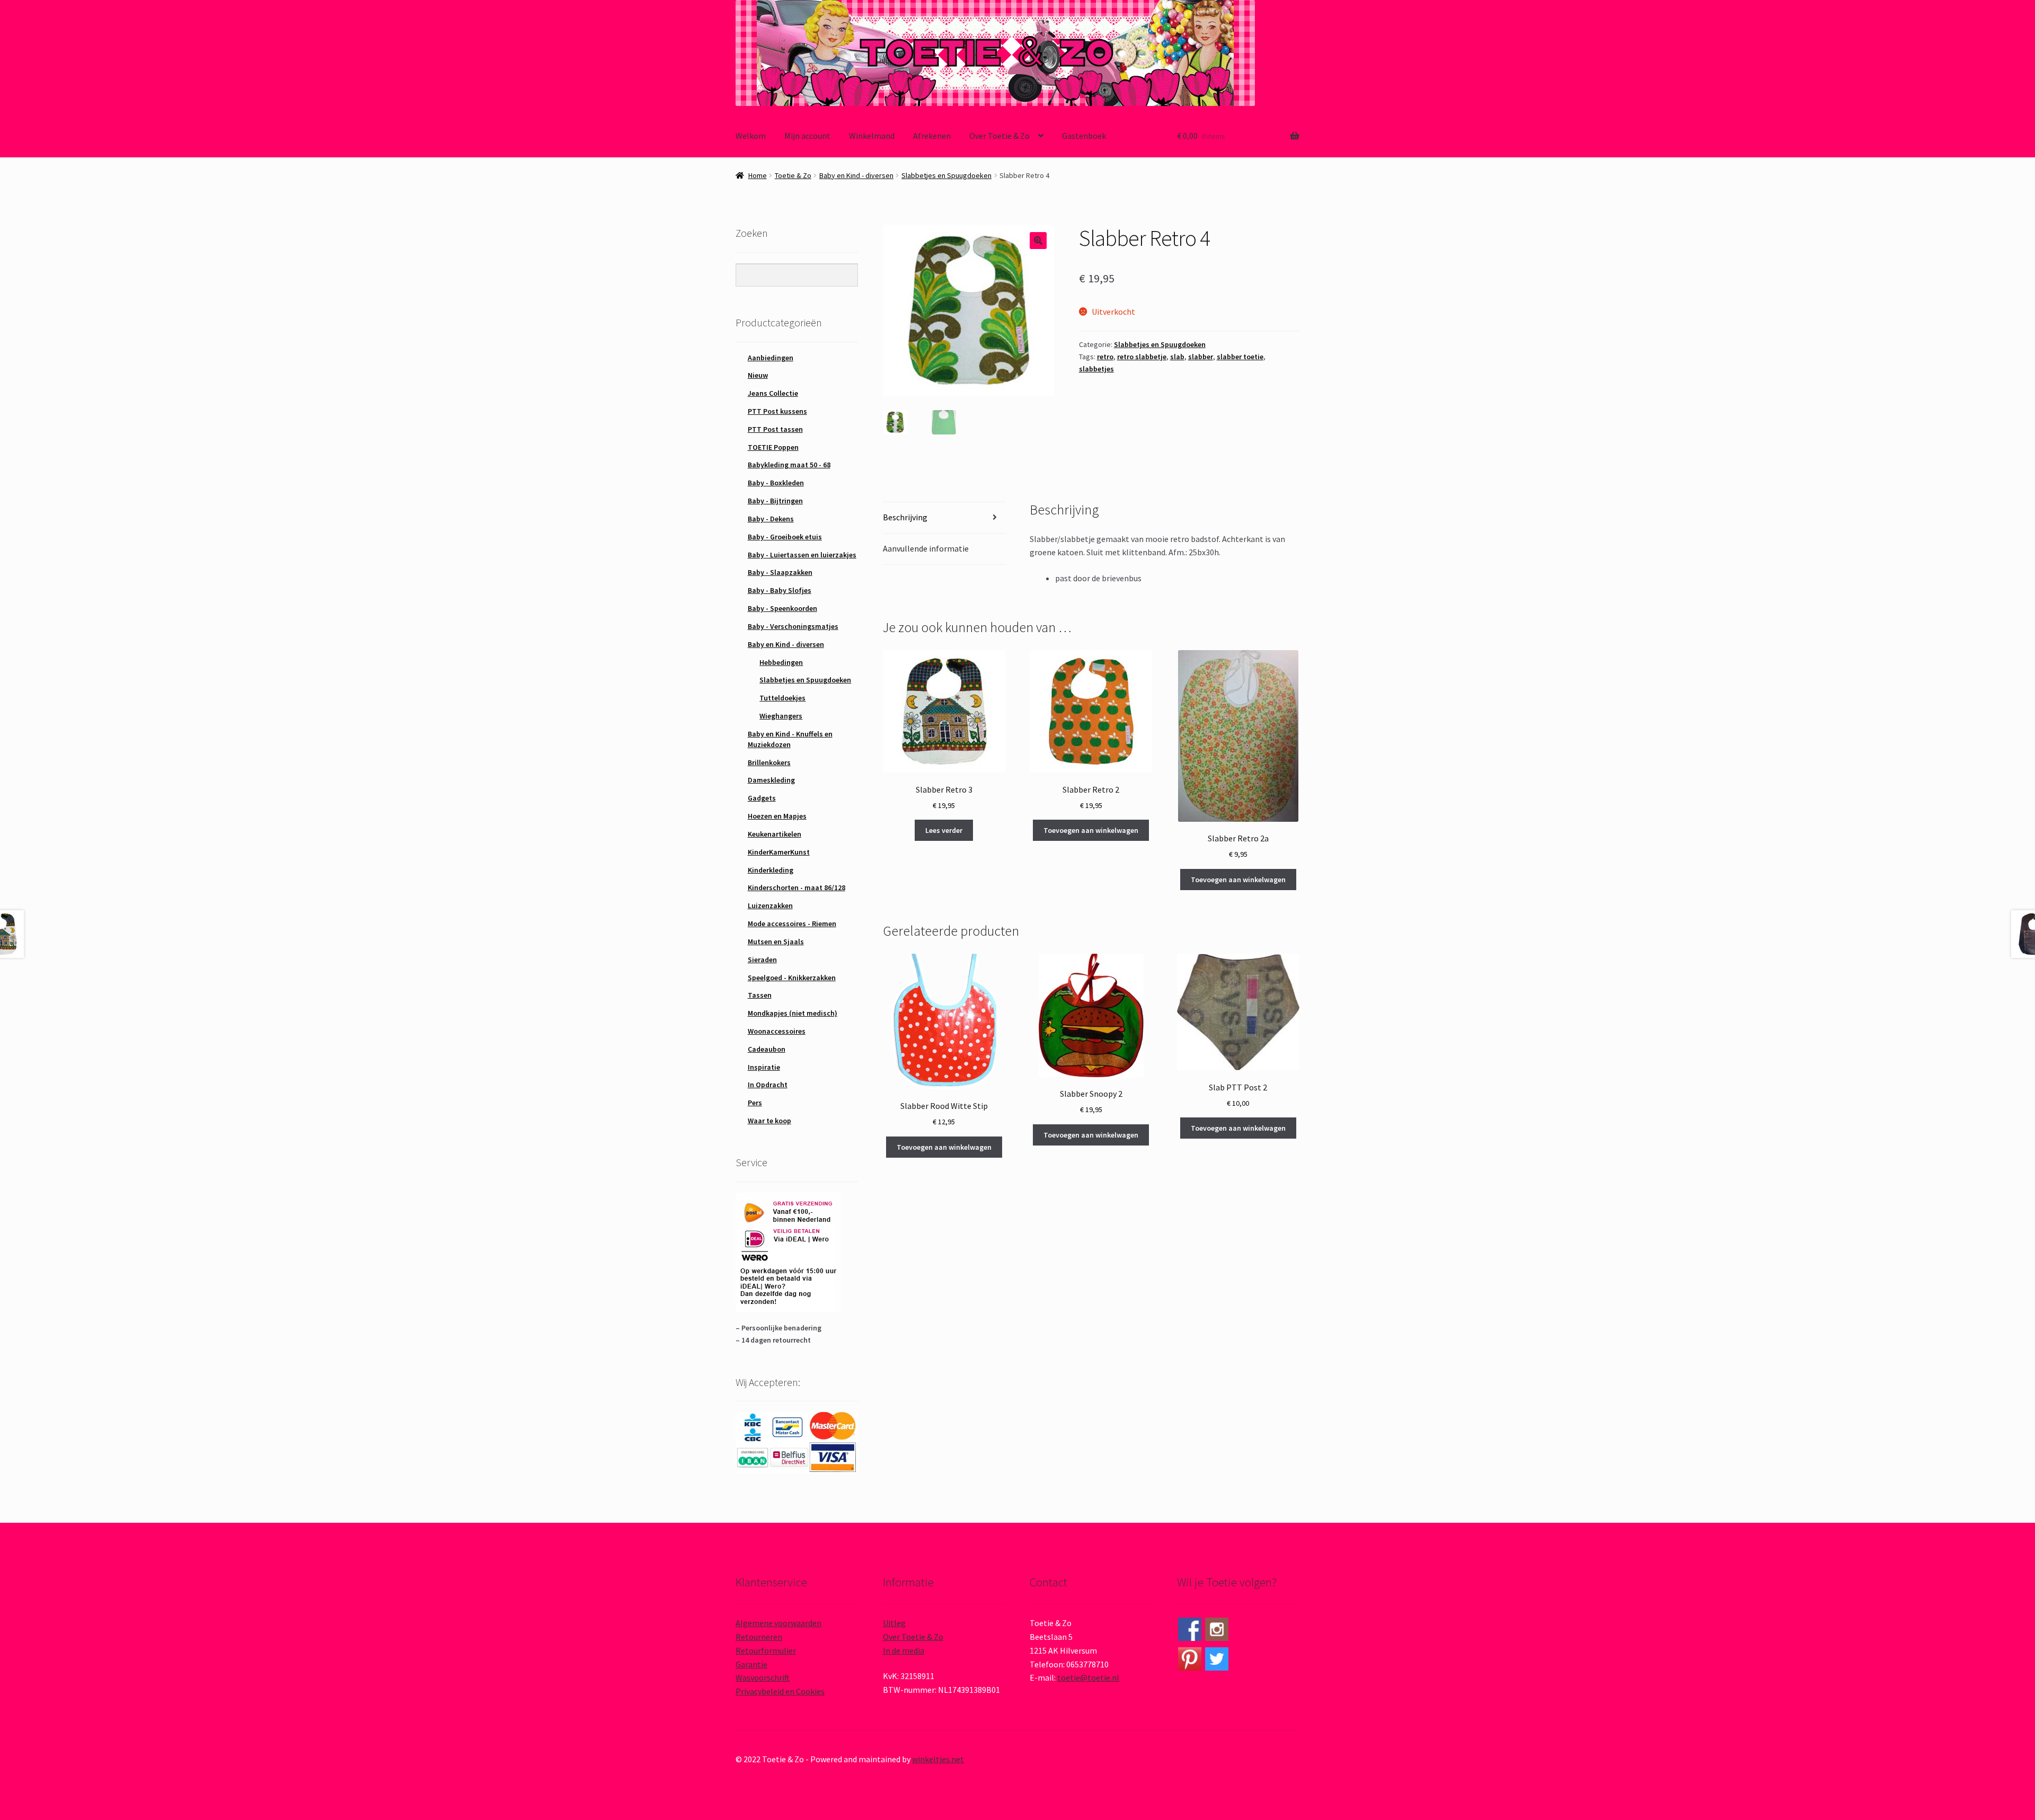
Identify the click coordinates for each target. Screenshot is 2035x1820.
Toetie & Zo (793, 175)
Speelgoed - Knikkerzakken (792, 978)
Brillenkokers (769, 762)
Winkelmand (872, 136)
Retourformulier (766, 1650)
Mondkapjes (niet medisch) (793, 1013)
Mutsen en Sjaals (776, 942)
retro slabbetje (1142, 357)
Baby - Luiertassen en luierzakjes (802, 555)
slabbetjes (1096, 369)
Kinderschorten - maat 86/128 (797, 887)
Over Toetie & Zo (999, 136)
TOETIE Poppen (773, 447)
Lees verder (944, 830)
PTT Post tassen (775, 429)
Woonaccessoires (777, 1031)
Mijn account (807, 136)
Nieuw (758, 375)
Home (758, 175)
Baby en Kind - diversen (856, 175)
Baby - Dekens (771, 519)
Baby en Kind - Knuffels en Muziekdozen (790, 739)
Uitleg (894, 1623)
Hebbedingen (781, 662)
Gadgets (762, 798)
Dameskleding (771, 780)
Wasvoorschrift (763, 1677)
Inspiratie (764, 1067)
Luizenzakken (770, 905)
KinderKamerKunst (779, 852)
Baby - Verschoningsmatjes (793, 626)
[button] (1038, 241)
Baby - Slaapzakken (780, 572)
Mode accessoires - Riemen (792, 924)
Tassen (760, 995)
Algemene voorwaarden (778, 1623)
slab (1177, 357)
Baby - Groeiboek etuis (785, 537)
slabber (1201, 357)
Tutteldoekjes (782, 698)
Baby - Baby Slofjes (780, 590)
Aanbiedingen (771, 358)
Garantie (751, 1664)
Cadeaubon (767, 1049)
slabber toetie (1240, 357)
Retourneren (759, 1637)
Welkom (751, 136)
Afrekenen (932, 136)
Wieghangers (781, 716)
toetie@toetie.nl (1088, 1677)
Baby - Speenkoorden (782, 608)
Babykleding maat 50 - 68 (789, 465)
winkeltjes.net (938, 1759)
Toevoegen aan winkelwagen (1091, 830)
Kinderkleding (771, 870)
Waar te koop (769, 1121)
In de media (904, 1650)
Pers (755, 1103)
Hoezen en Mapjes (777, 816)
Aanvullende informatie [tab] (926, 548)
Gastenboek (1084, 136)
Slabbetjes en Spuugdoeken (946, 175)
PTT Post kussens (777, 411)
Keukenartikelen (775, 834)
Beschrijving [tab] (905, 517)
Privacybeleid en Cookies (780, 1691)
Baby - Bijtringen (775, 501)
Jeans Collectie (773, 393)
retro (1105, 357)
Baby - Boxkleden (776, 483)
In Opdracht (768, 1085)
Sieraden (762, 960)
